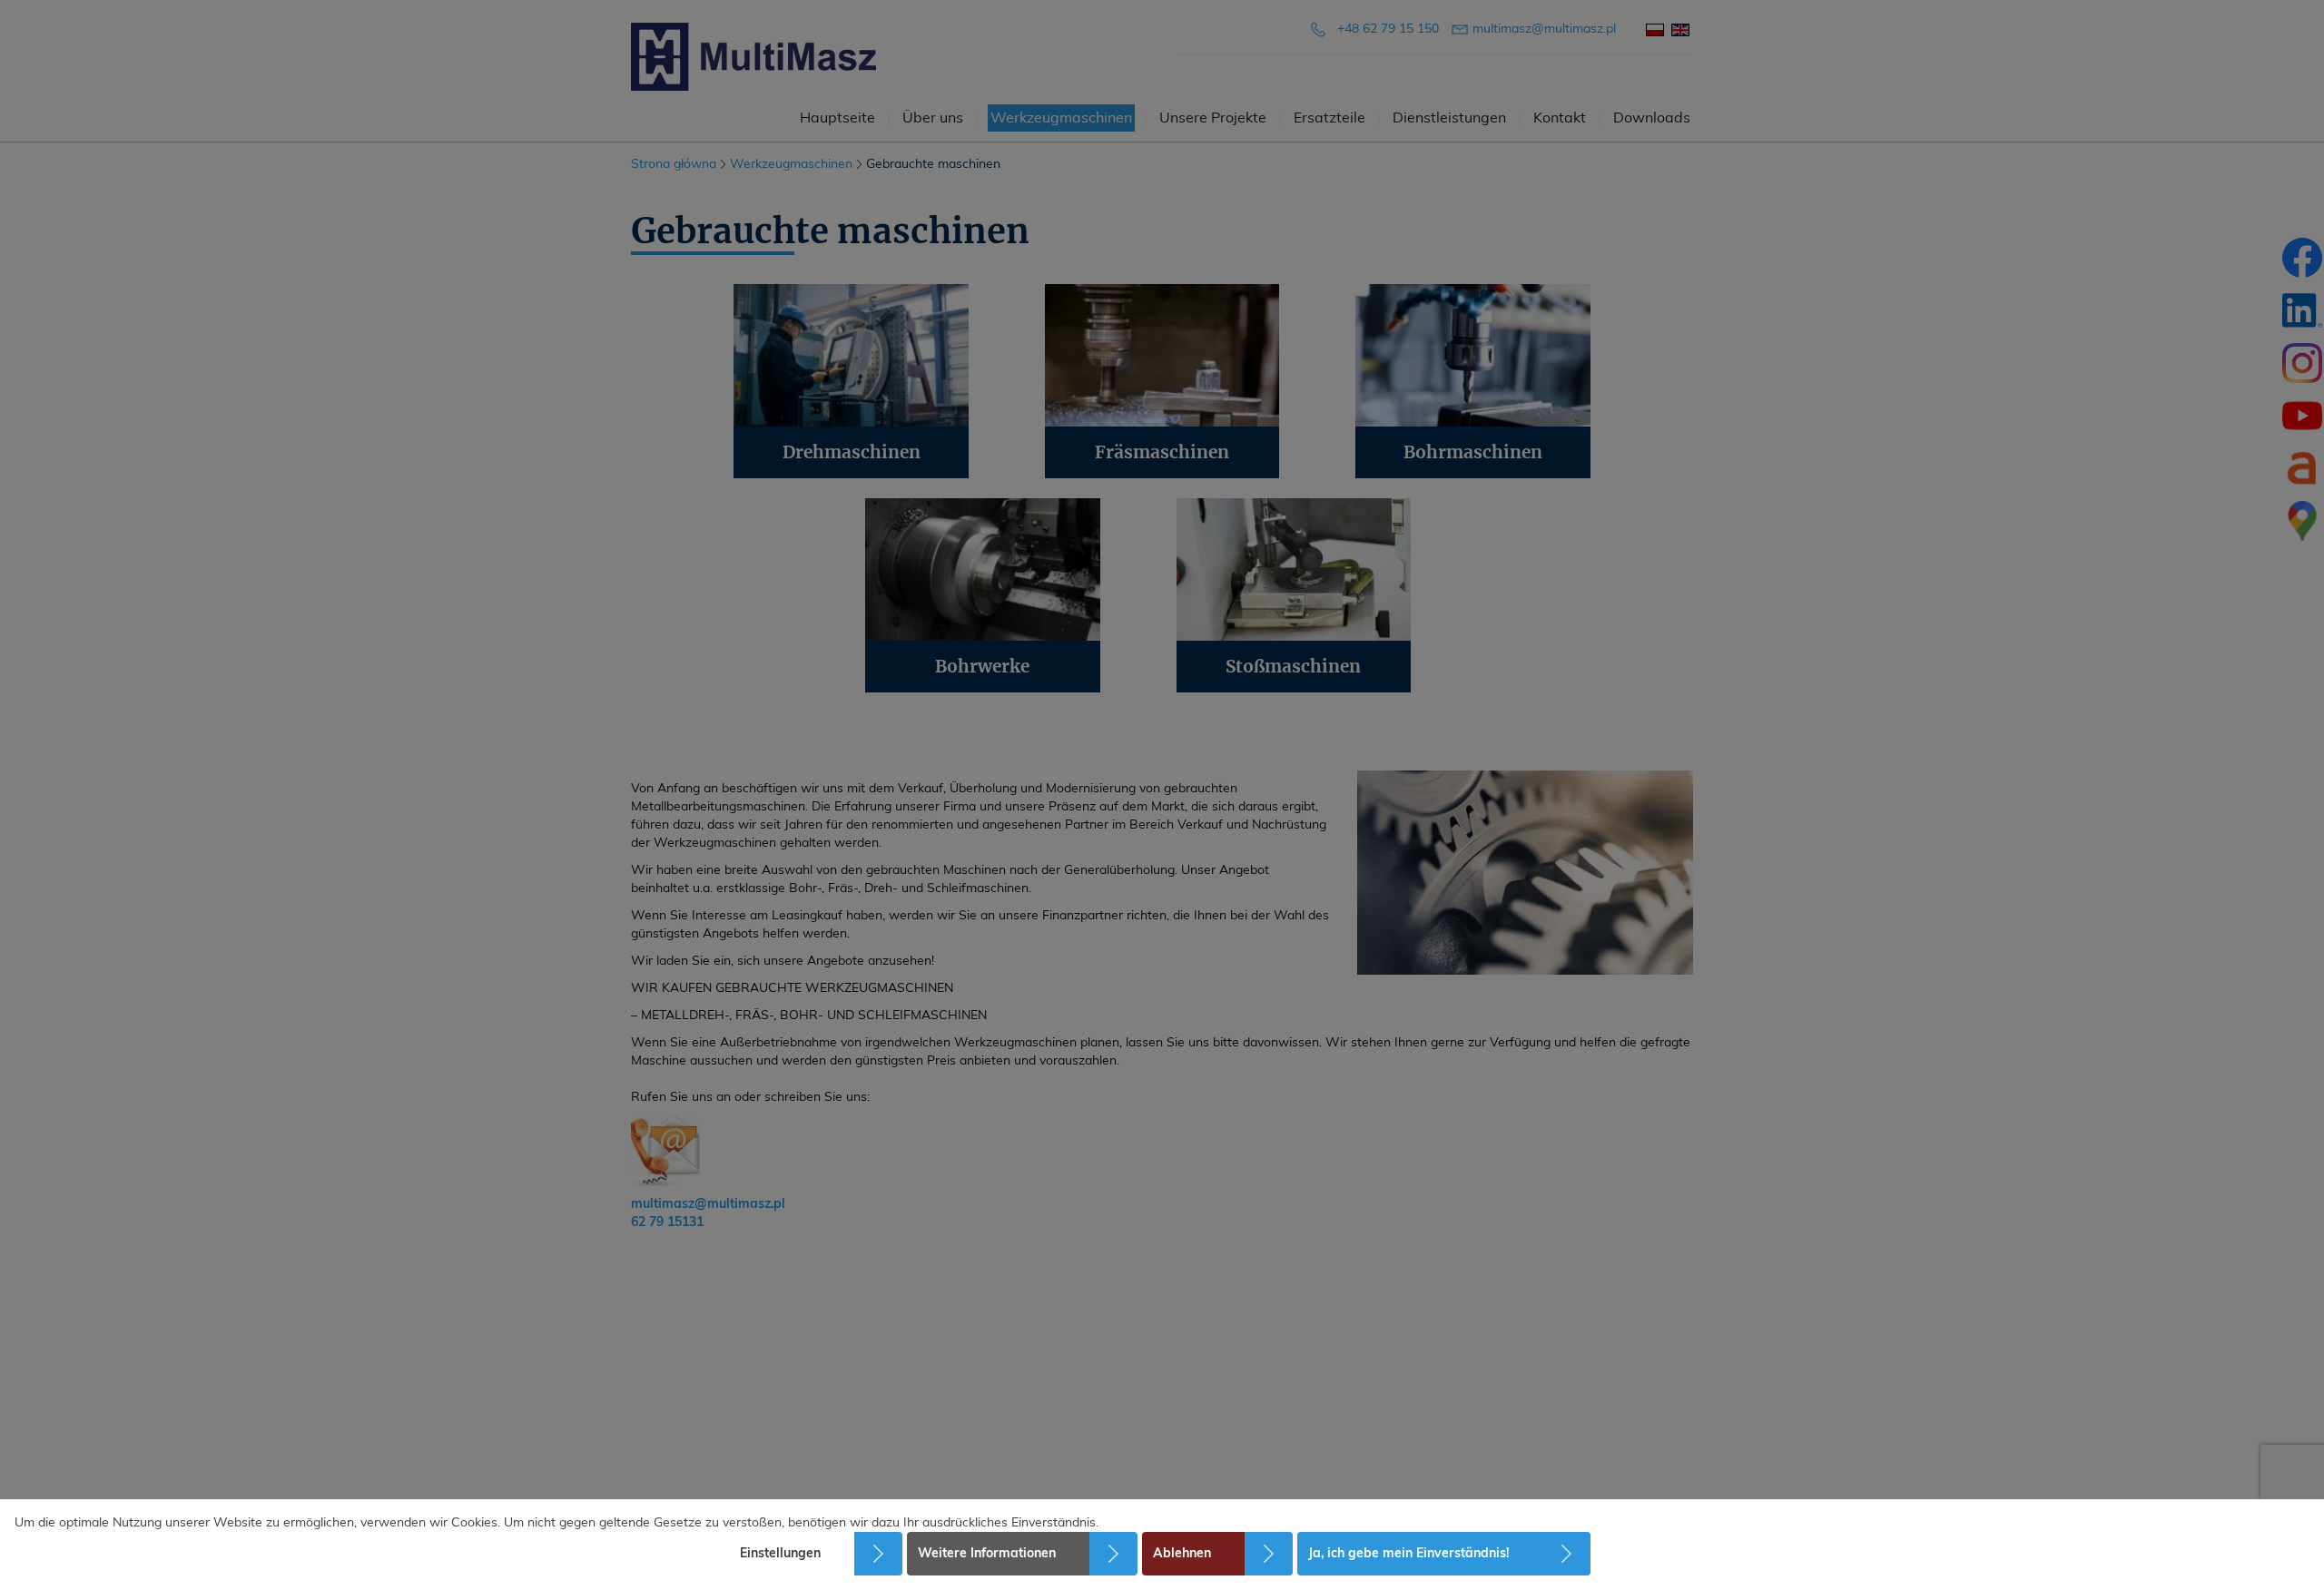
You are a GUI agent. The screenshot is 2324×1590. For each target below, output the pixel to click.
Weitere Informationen (987, 1554)
